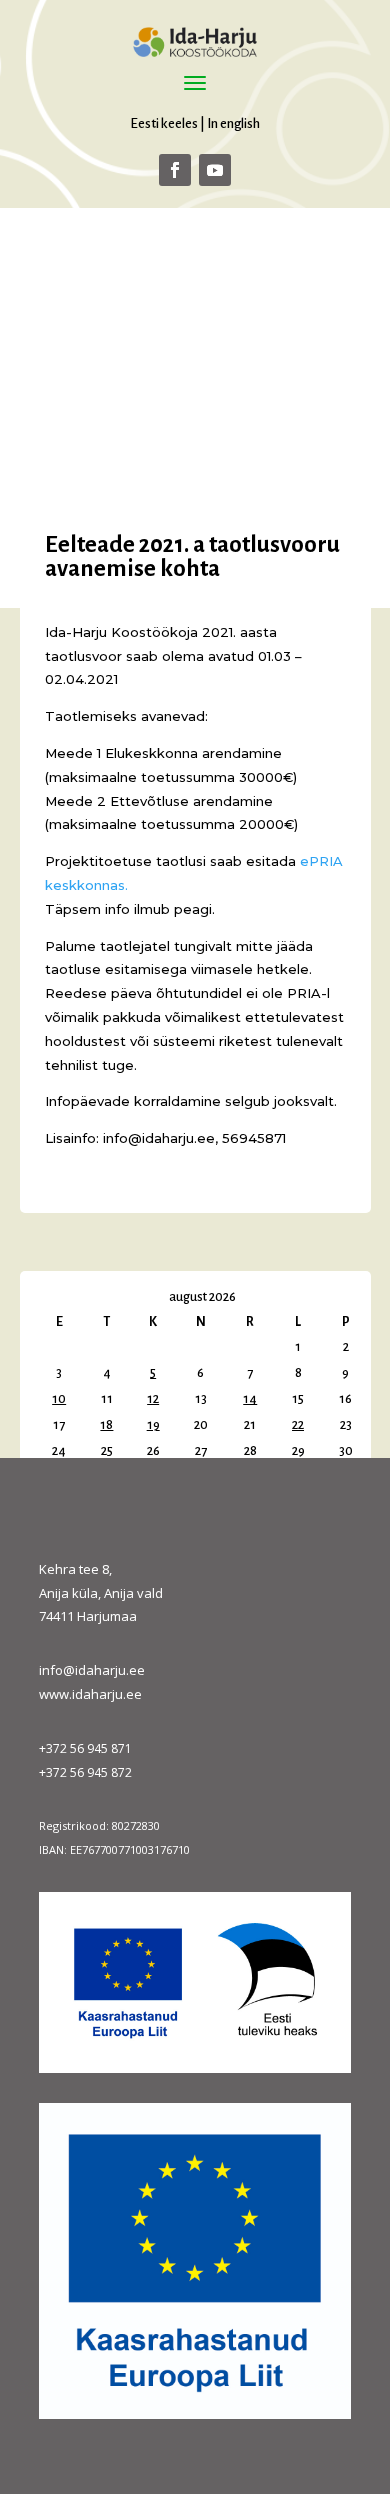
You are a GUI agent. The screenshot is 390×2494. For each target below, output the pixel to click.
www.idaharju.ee (90, 1694)
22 (298, 1425)
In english (233, 123)
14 (250, 1399)
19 (153, 1425)
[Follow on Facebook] (175, 170)
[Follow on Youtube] (215, 170)
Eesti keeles (164, 123)
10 (59, 1399)
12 (153, 1399)
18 (106, 1425)
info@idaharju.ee (92, 1670)
